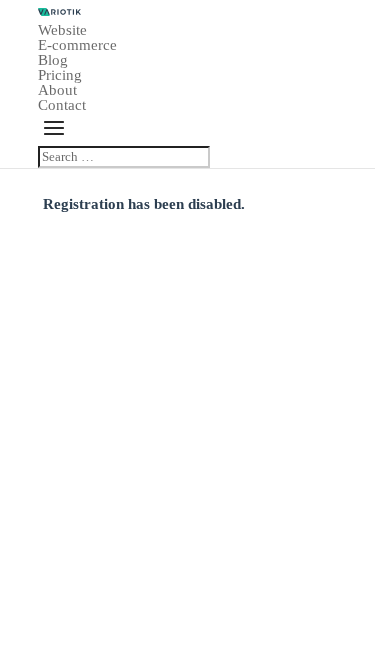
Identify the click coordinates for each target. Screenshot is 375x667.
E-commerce (77, 45)
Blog (53, 60)
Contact (62, 105)
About (57, 90)
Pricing (60, 75)
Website (62, 30)
